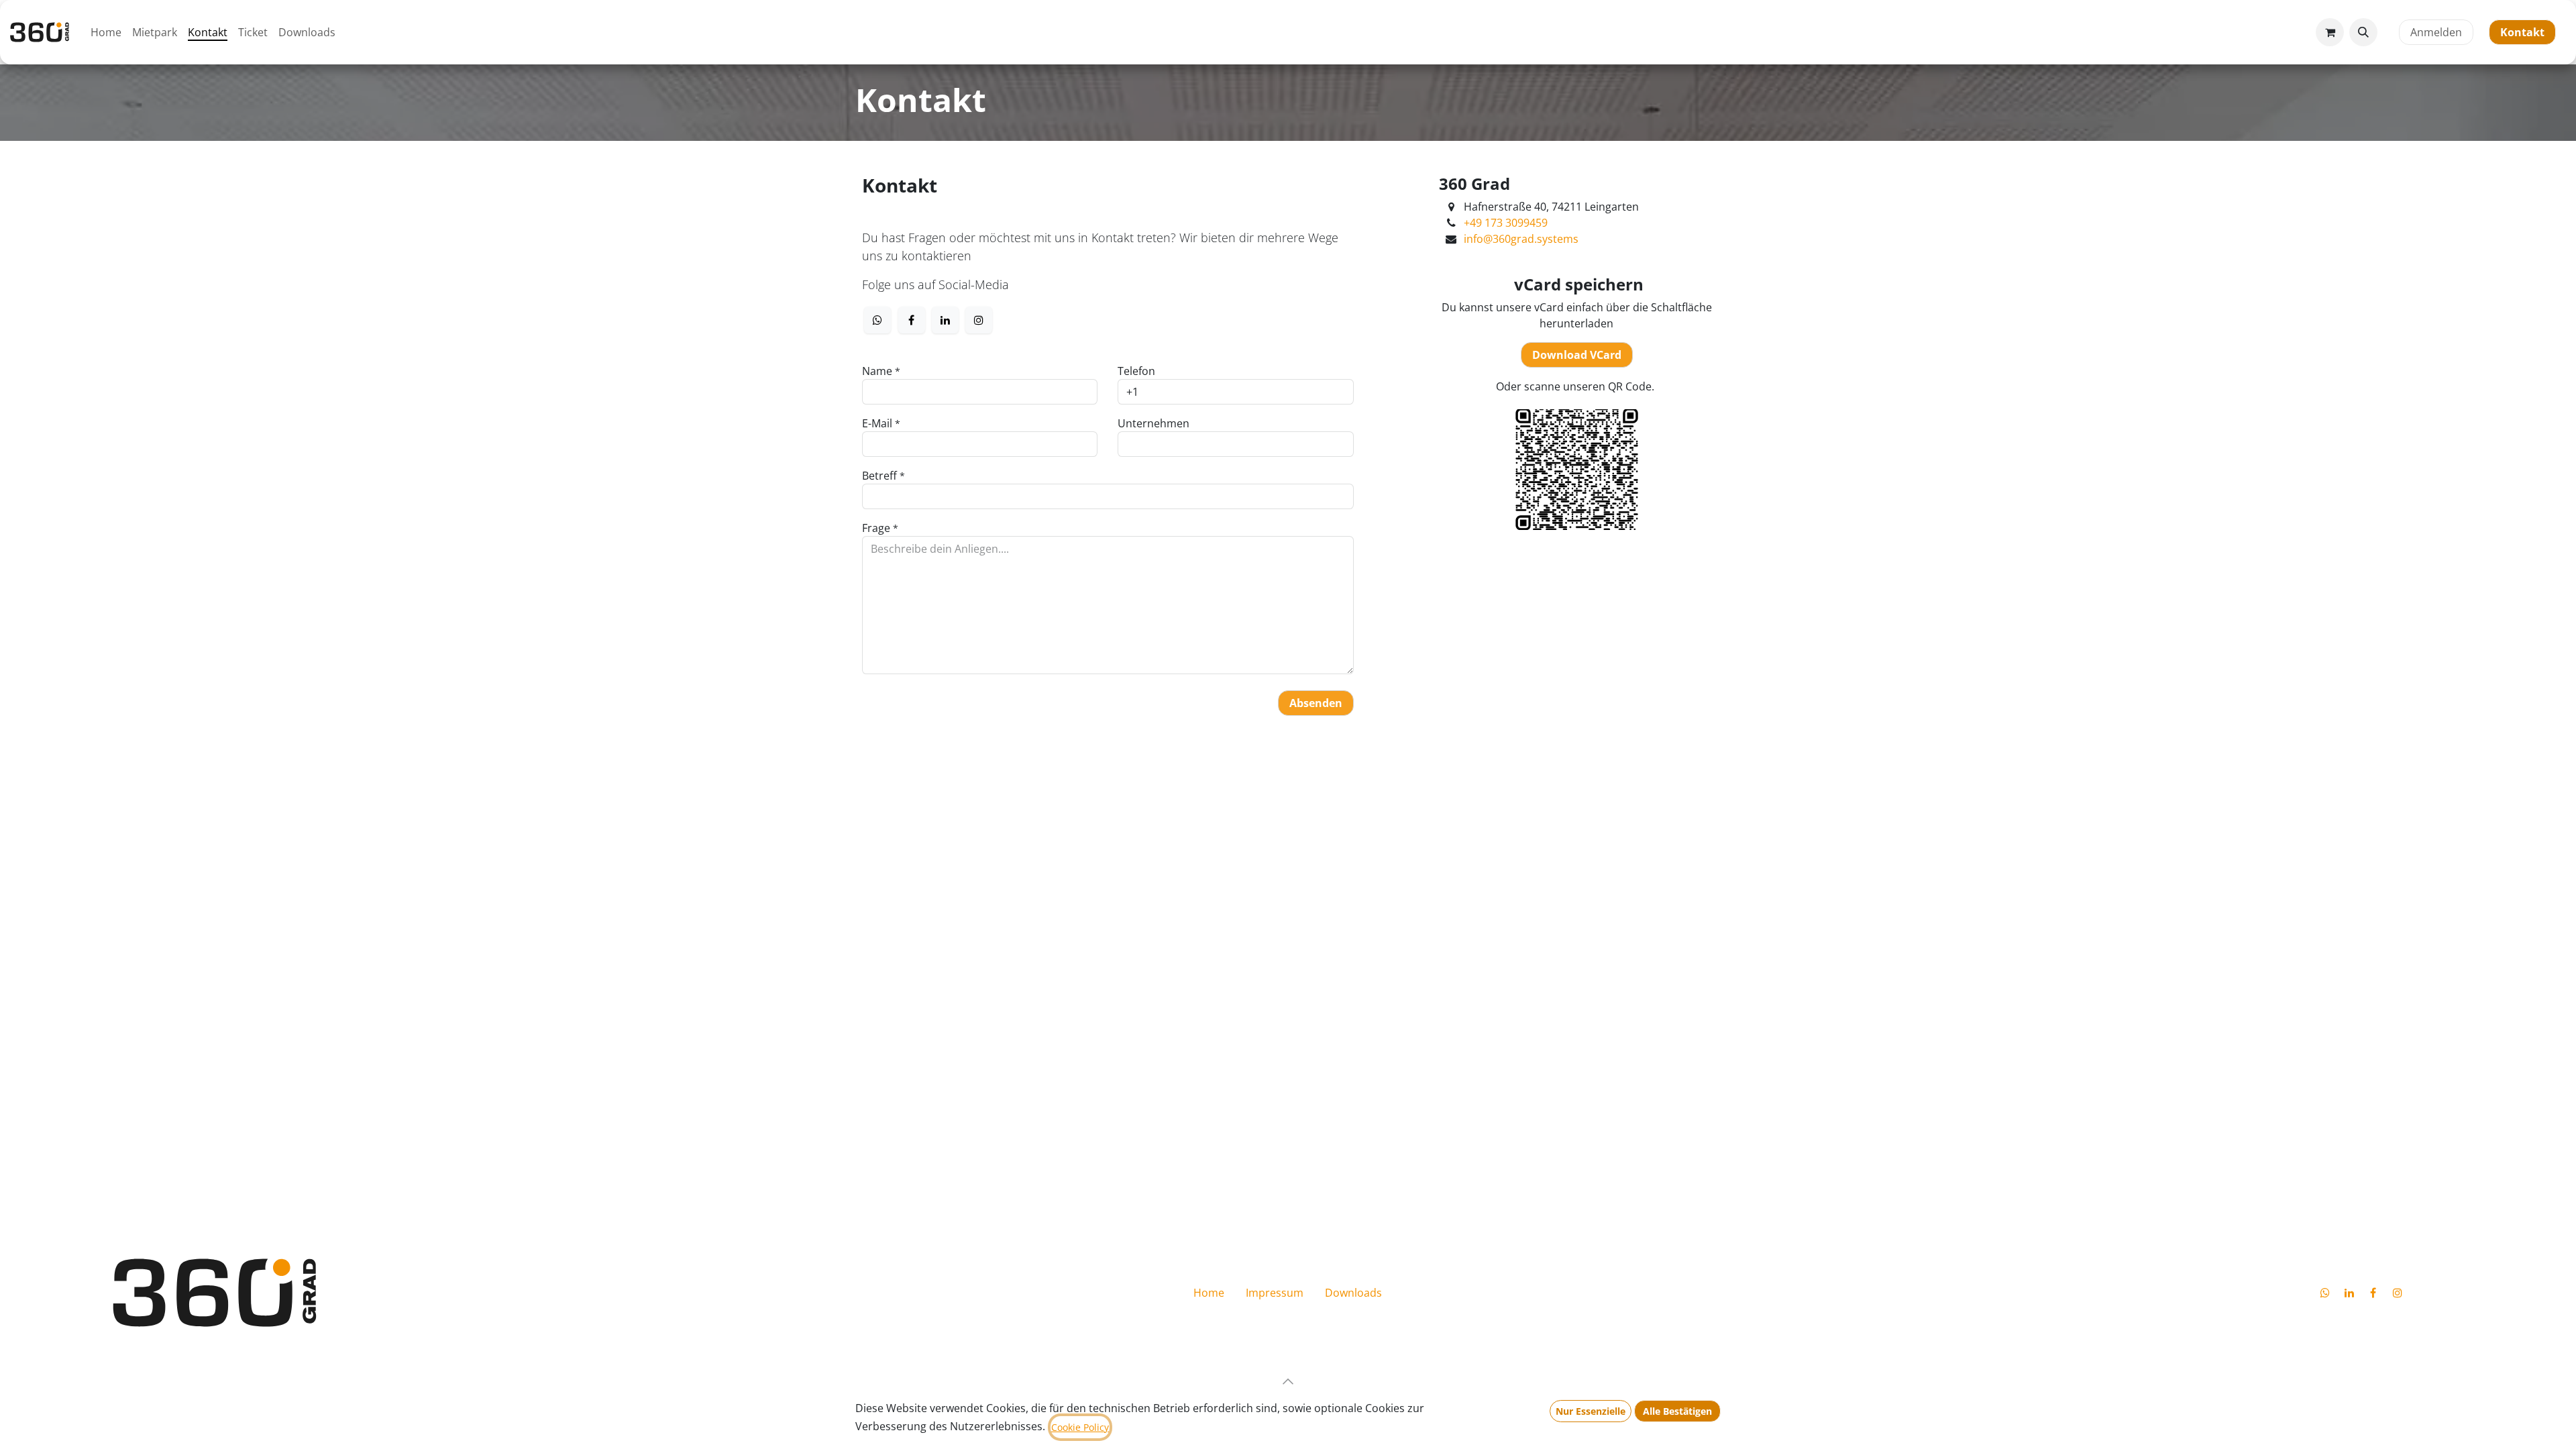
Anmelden (2436, 32)
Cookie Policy (1080, 1427)
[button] (2363, 32)
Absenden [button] (1316, 703)
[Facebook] (912, 320)
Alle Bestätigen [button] (1677, 1411)
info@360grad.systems (1521, 239)
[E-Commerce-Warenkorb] (2330, 32)
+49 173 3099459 (1506, 223)
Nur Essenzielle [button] (1591, 1411)
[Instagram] (979, 320)
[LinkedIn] (945, 320)
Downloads (1353, 1293)
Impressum (1275, 1293)
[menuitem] (106, 32)
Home (1209, 1293)
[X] (877, 320)
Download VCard (1577, 355)
